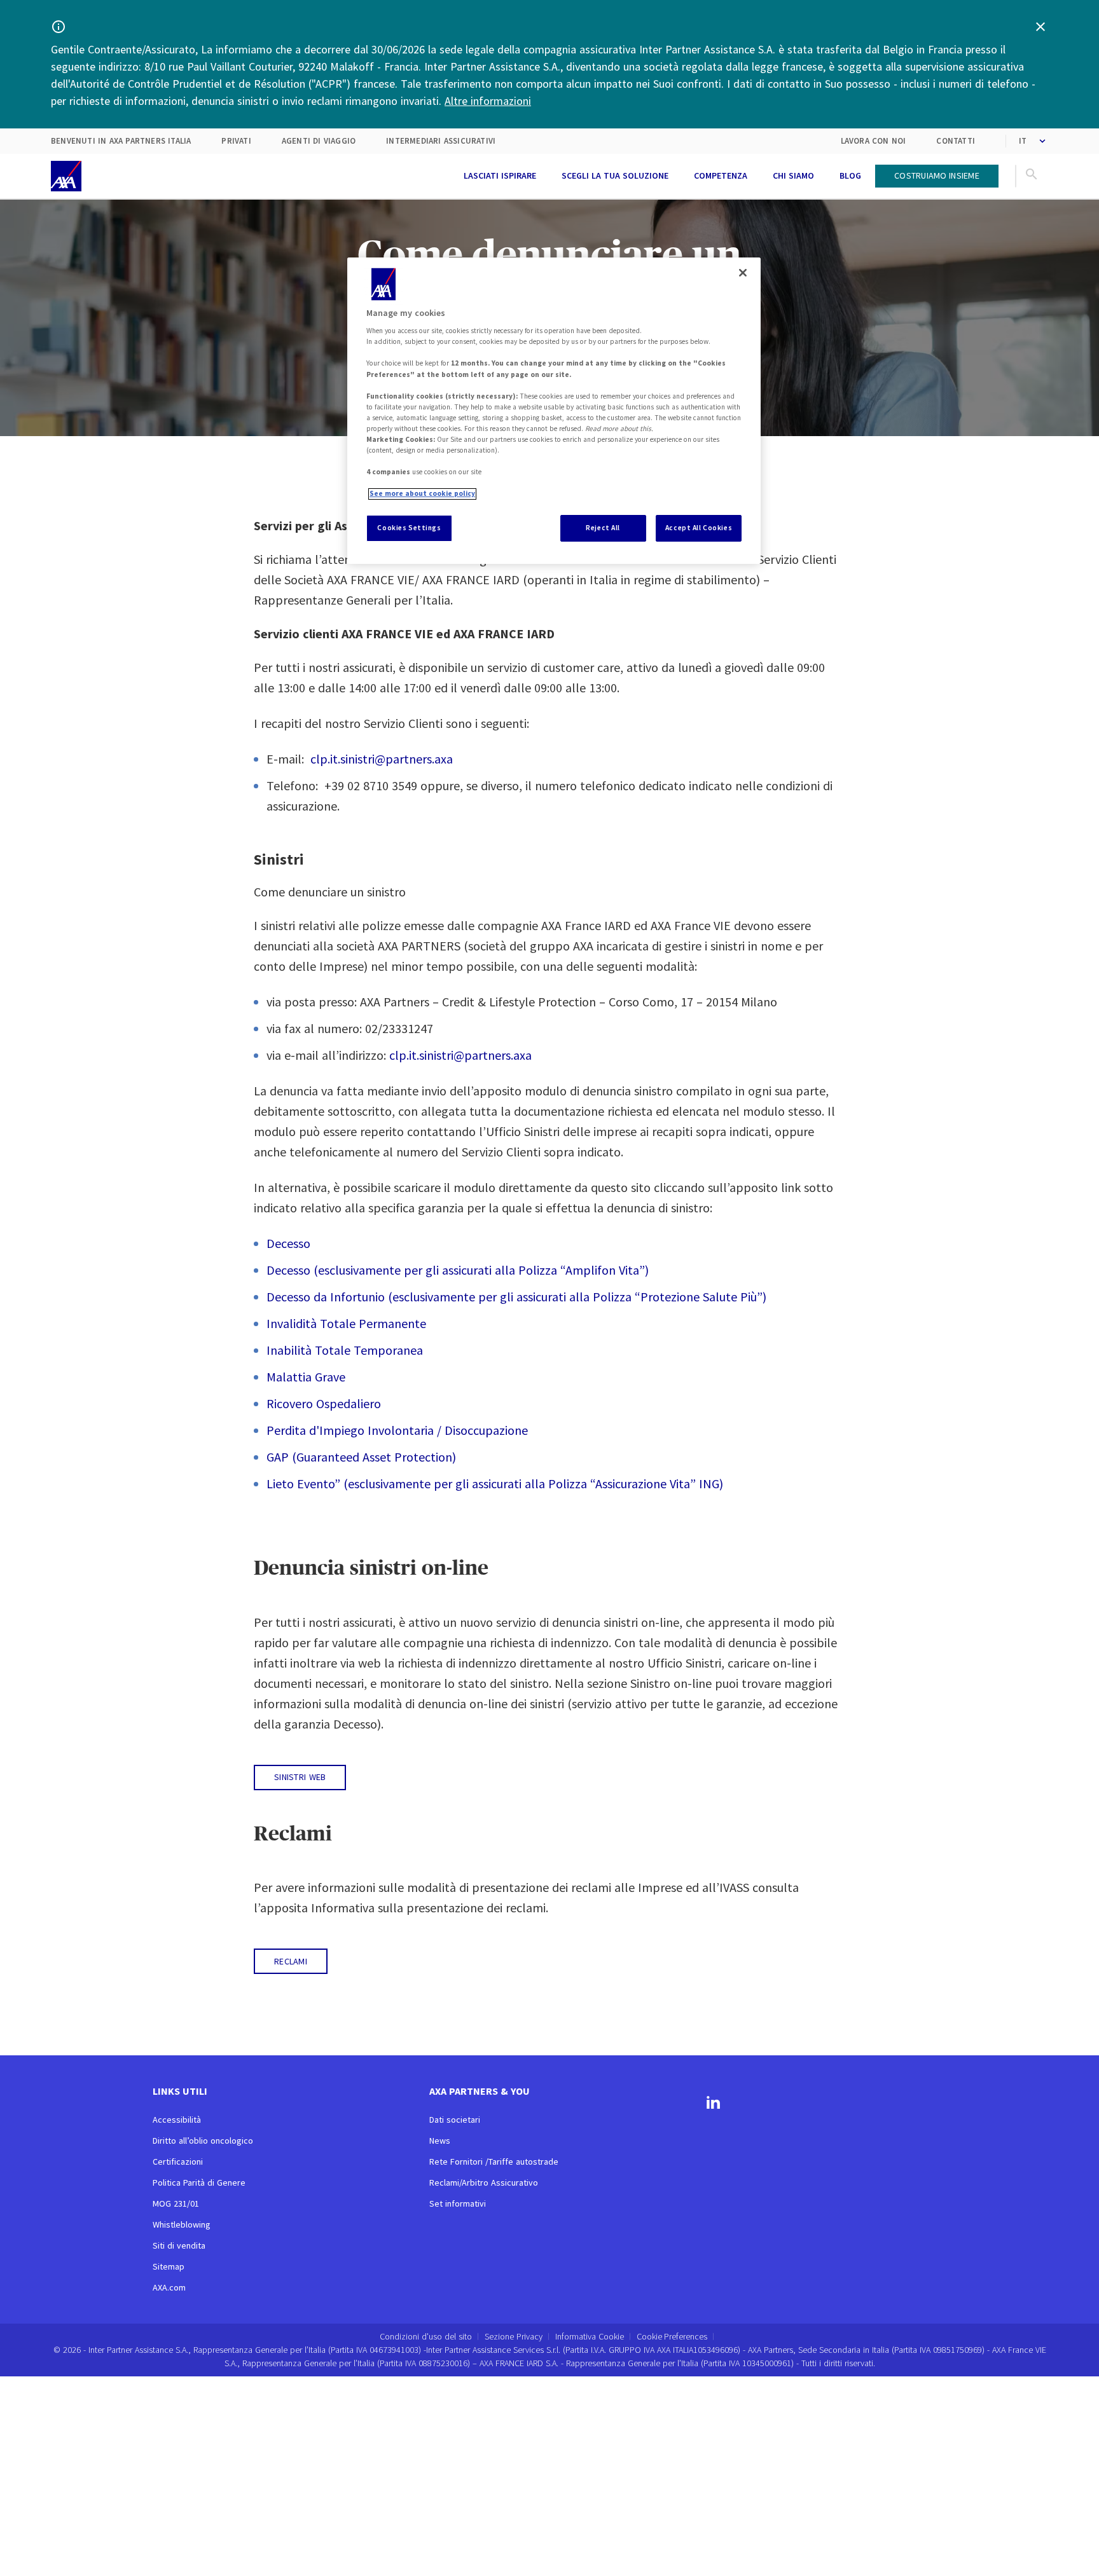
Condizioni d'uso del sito (426, 2336)
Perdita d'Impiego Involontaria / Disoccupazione (397, 1430)
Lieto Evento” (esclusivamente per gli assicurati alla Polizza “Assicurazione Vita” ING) (495, 1483)
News (440, 2141)
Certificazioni (178, 2162)
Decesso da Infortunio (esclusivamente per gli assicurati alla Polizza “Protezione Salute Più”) (516, 1297)
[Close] (743, 273)
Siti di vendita (179, 2245)
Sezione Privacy (514, 2336)
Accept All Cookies (699, 528)
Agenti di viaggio (319, 141)
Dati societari (455, 2120)
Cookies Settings (409, 528)
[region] (554, 411)
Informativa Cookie (590, 2336)
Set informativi (458, 2203)
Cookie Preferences (672, 2337)
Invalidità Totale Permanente (346, 1323)
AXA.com (169, 2287)
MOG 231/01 (176, 2203)
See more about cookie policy (422, 494)
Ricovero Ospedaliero (324, 1403)
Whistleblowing (182, 2224)
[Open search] (1032, 176)
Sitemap (169, 2266)
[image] (66, 176)
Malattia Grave (306, 1377)
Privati (236, 141)
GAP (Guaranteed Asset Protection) (361, 1457)
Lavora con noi (874, 141)
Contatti (956, 141)
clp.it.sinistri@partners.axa (382, 759)
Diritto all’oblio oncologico (203, 2141)
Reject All (603, 528)
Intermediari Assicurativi (441, 141)
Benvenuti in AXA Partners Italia (121, 141)
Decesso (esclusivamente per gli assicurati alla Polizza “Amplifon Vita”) (458, 1270)
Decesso (288, 1243)
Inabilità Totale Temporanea (345, 1350)
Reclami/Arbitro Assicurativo (484, 2182)
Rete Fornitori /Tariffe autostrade (494, 2162)
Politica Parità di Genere (199, 2182)
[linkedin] (713, 2104)
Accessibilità (177, 2120)
